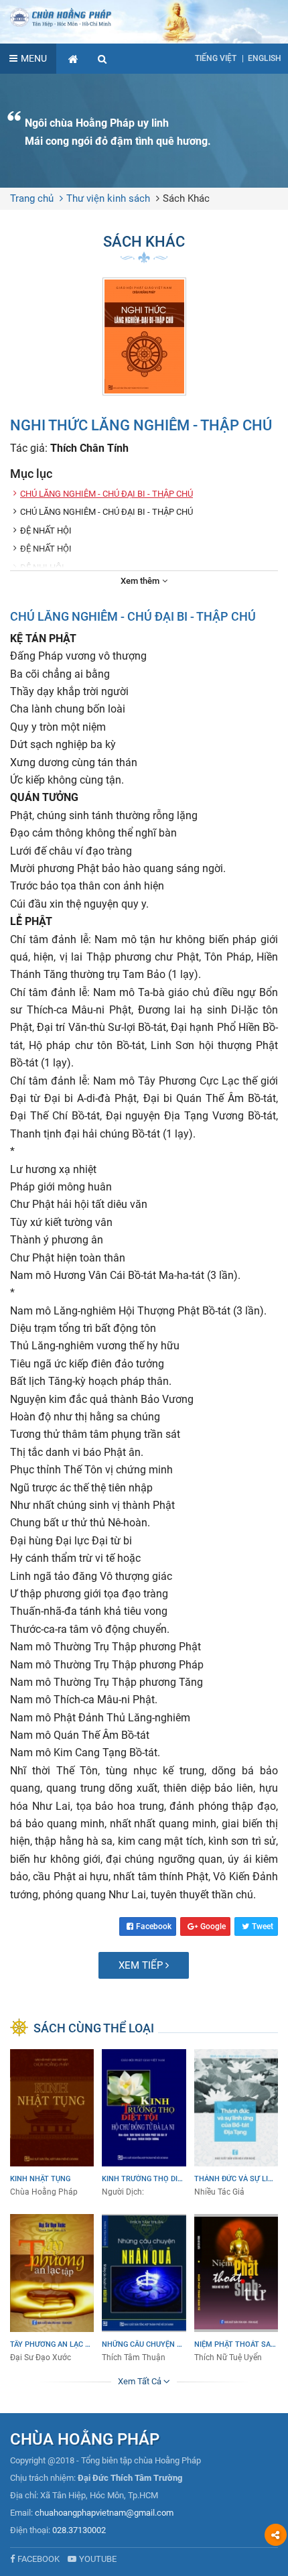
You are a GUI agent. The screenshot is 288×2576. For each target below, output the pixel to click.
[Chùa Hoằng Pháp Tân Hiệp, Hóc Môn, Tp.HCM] (144, 17)
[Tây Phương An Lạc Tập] (52, 2289)
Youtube (98, 2559)
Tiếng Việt (216, 58)
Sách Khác (186, 198)
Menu (34, 58)
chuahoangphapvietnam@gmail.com (104, 2513)
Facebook (154, 1926)
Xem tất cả (141, 2381)
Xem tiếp (142, 1965)
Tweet (263, 1926)
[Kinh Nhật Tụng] (52, 2124)
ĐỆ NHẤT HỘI (46, 531)
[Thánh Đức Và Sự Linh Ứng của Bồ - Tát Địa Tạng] (236, 2124)
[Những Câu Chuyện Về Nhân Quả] (144, 2289)
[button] (102, 59)
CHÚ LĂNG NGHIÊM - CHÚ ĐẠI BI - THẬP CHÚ (106, 494)
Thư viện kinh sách (108, 198)
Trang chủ (32, 198)
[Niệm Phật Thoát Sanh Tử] (236, 2289)
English (265, 58)
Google (213, 1926)
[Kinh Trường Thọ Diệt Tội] (144, 2124)
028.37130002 (79, 2530)
